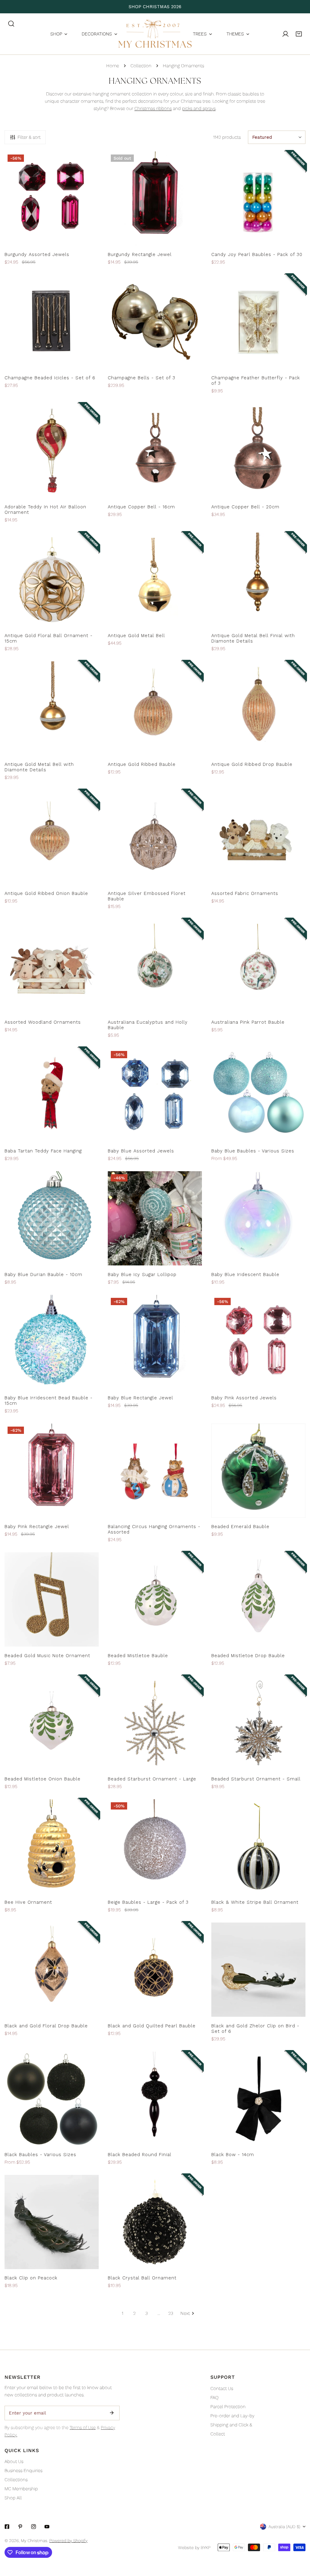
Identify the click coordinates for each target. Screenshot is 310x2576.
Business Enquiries (23, 2471)
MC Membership (21, 2489)
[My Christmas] (155, 34)
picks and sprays (199, 108)
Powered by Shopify (68, 2541)
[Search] (11, 24)
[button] (299, 34)
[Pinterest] (20, 2527)
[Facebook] (7, 2527)
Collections (16, 2480)
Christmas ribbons (153, 108)
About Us (14, 2461)
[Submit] (112, 2413)
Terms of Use (83, 2428)
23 (171, 2313)
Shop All (13, 2498)
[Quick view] (87, 239)
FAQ (214, 2398)
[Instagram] (34, 2527)
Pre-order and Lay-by (232, 2416)
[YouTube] (47, 2527)
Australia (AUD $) (284, 2527)
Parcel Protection (228, 2407)
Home (113, 66)
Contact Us (222, 2388)
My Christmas (34, 2541)
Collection (141, 66)
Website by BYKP (194, 2548)
